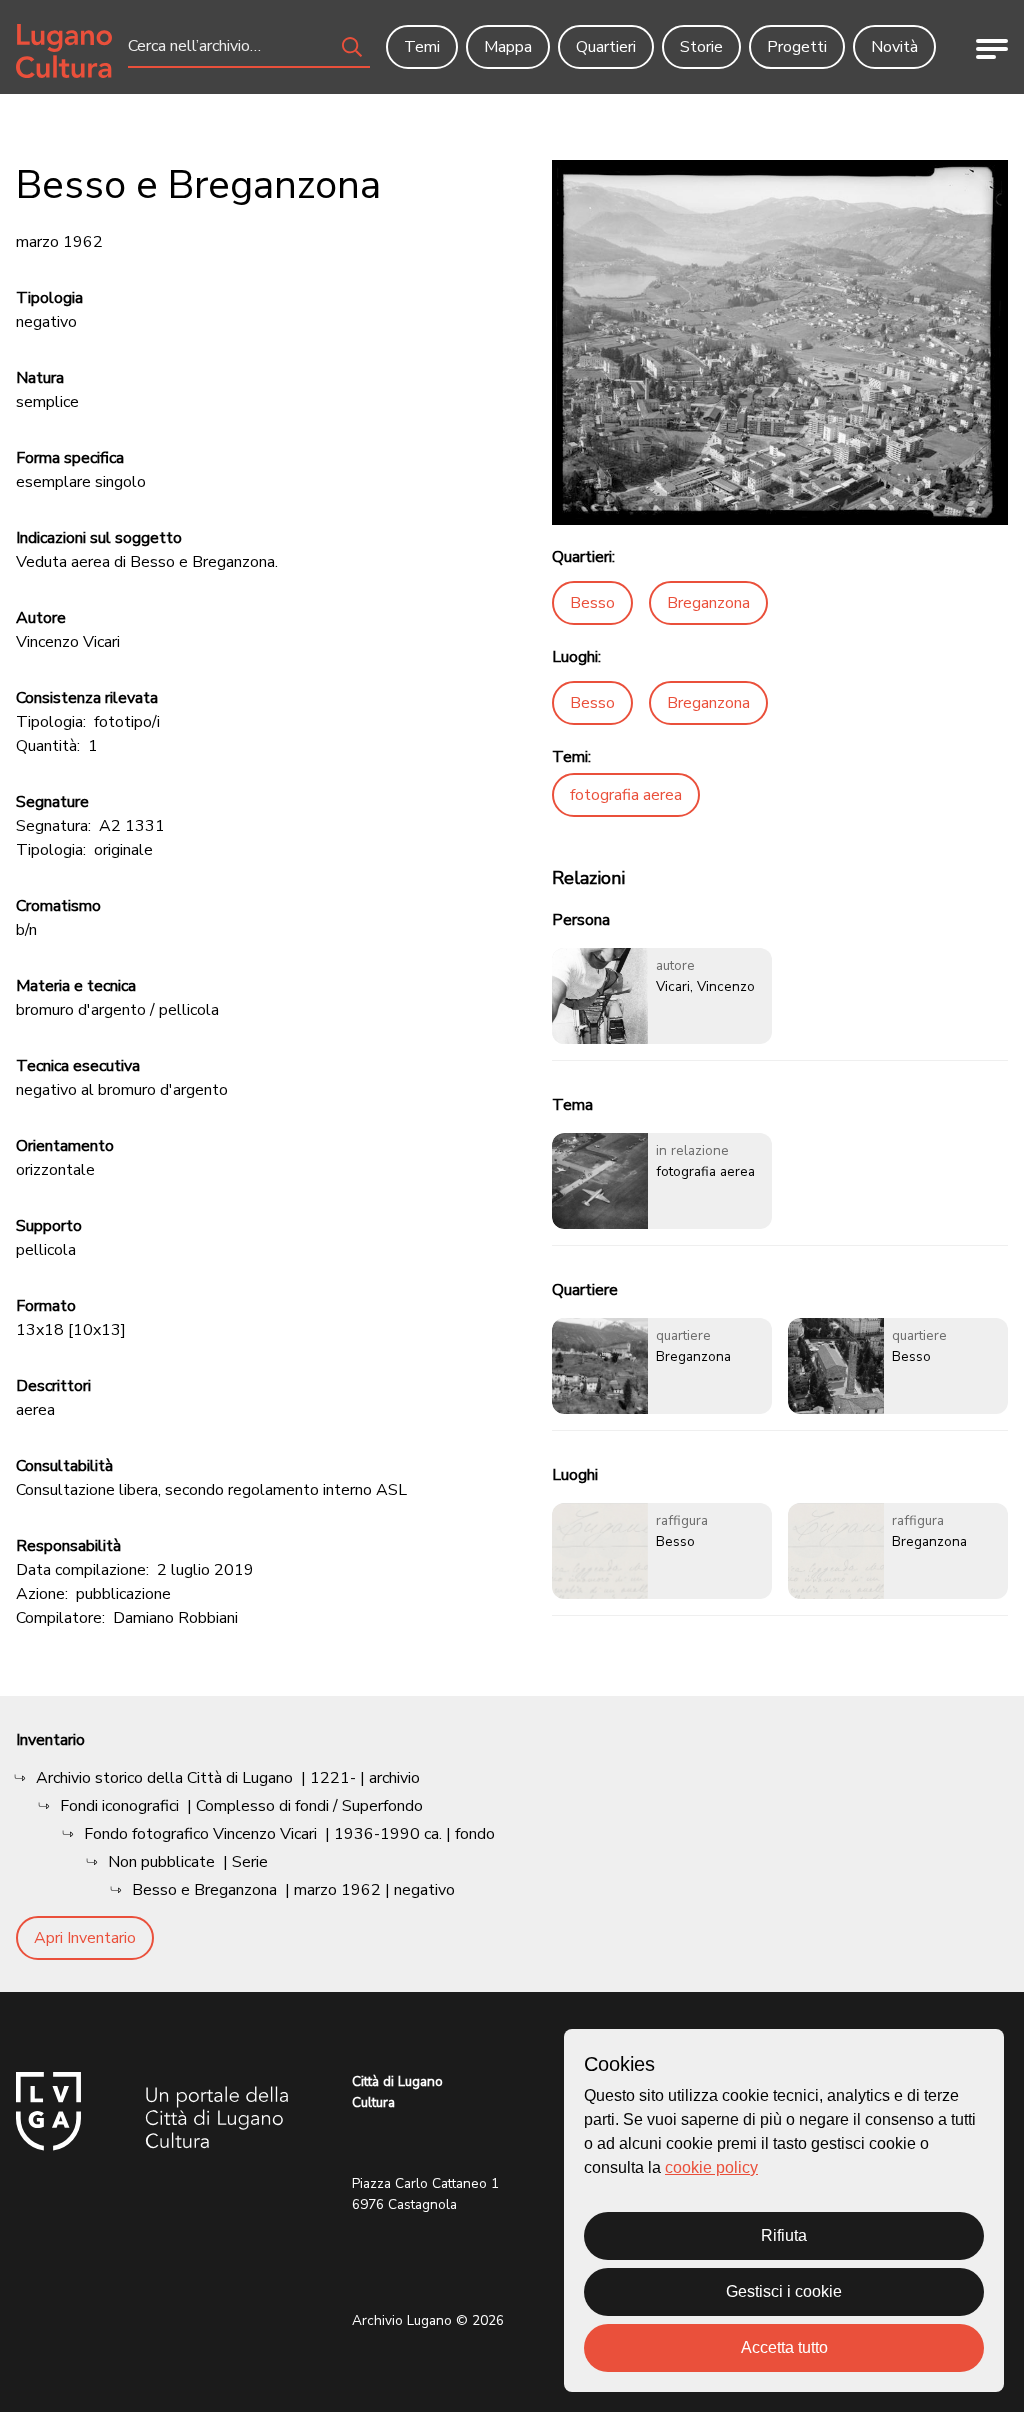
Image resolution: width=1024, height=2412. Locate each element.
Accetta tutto (784, 2347)
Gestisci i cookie (784, 2291)
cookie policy (711, 2167)
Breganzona (708, 603)
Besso (592, 603)
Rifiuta (784, 2235)
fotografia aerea (626, 795)
